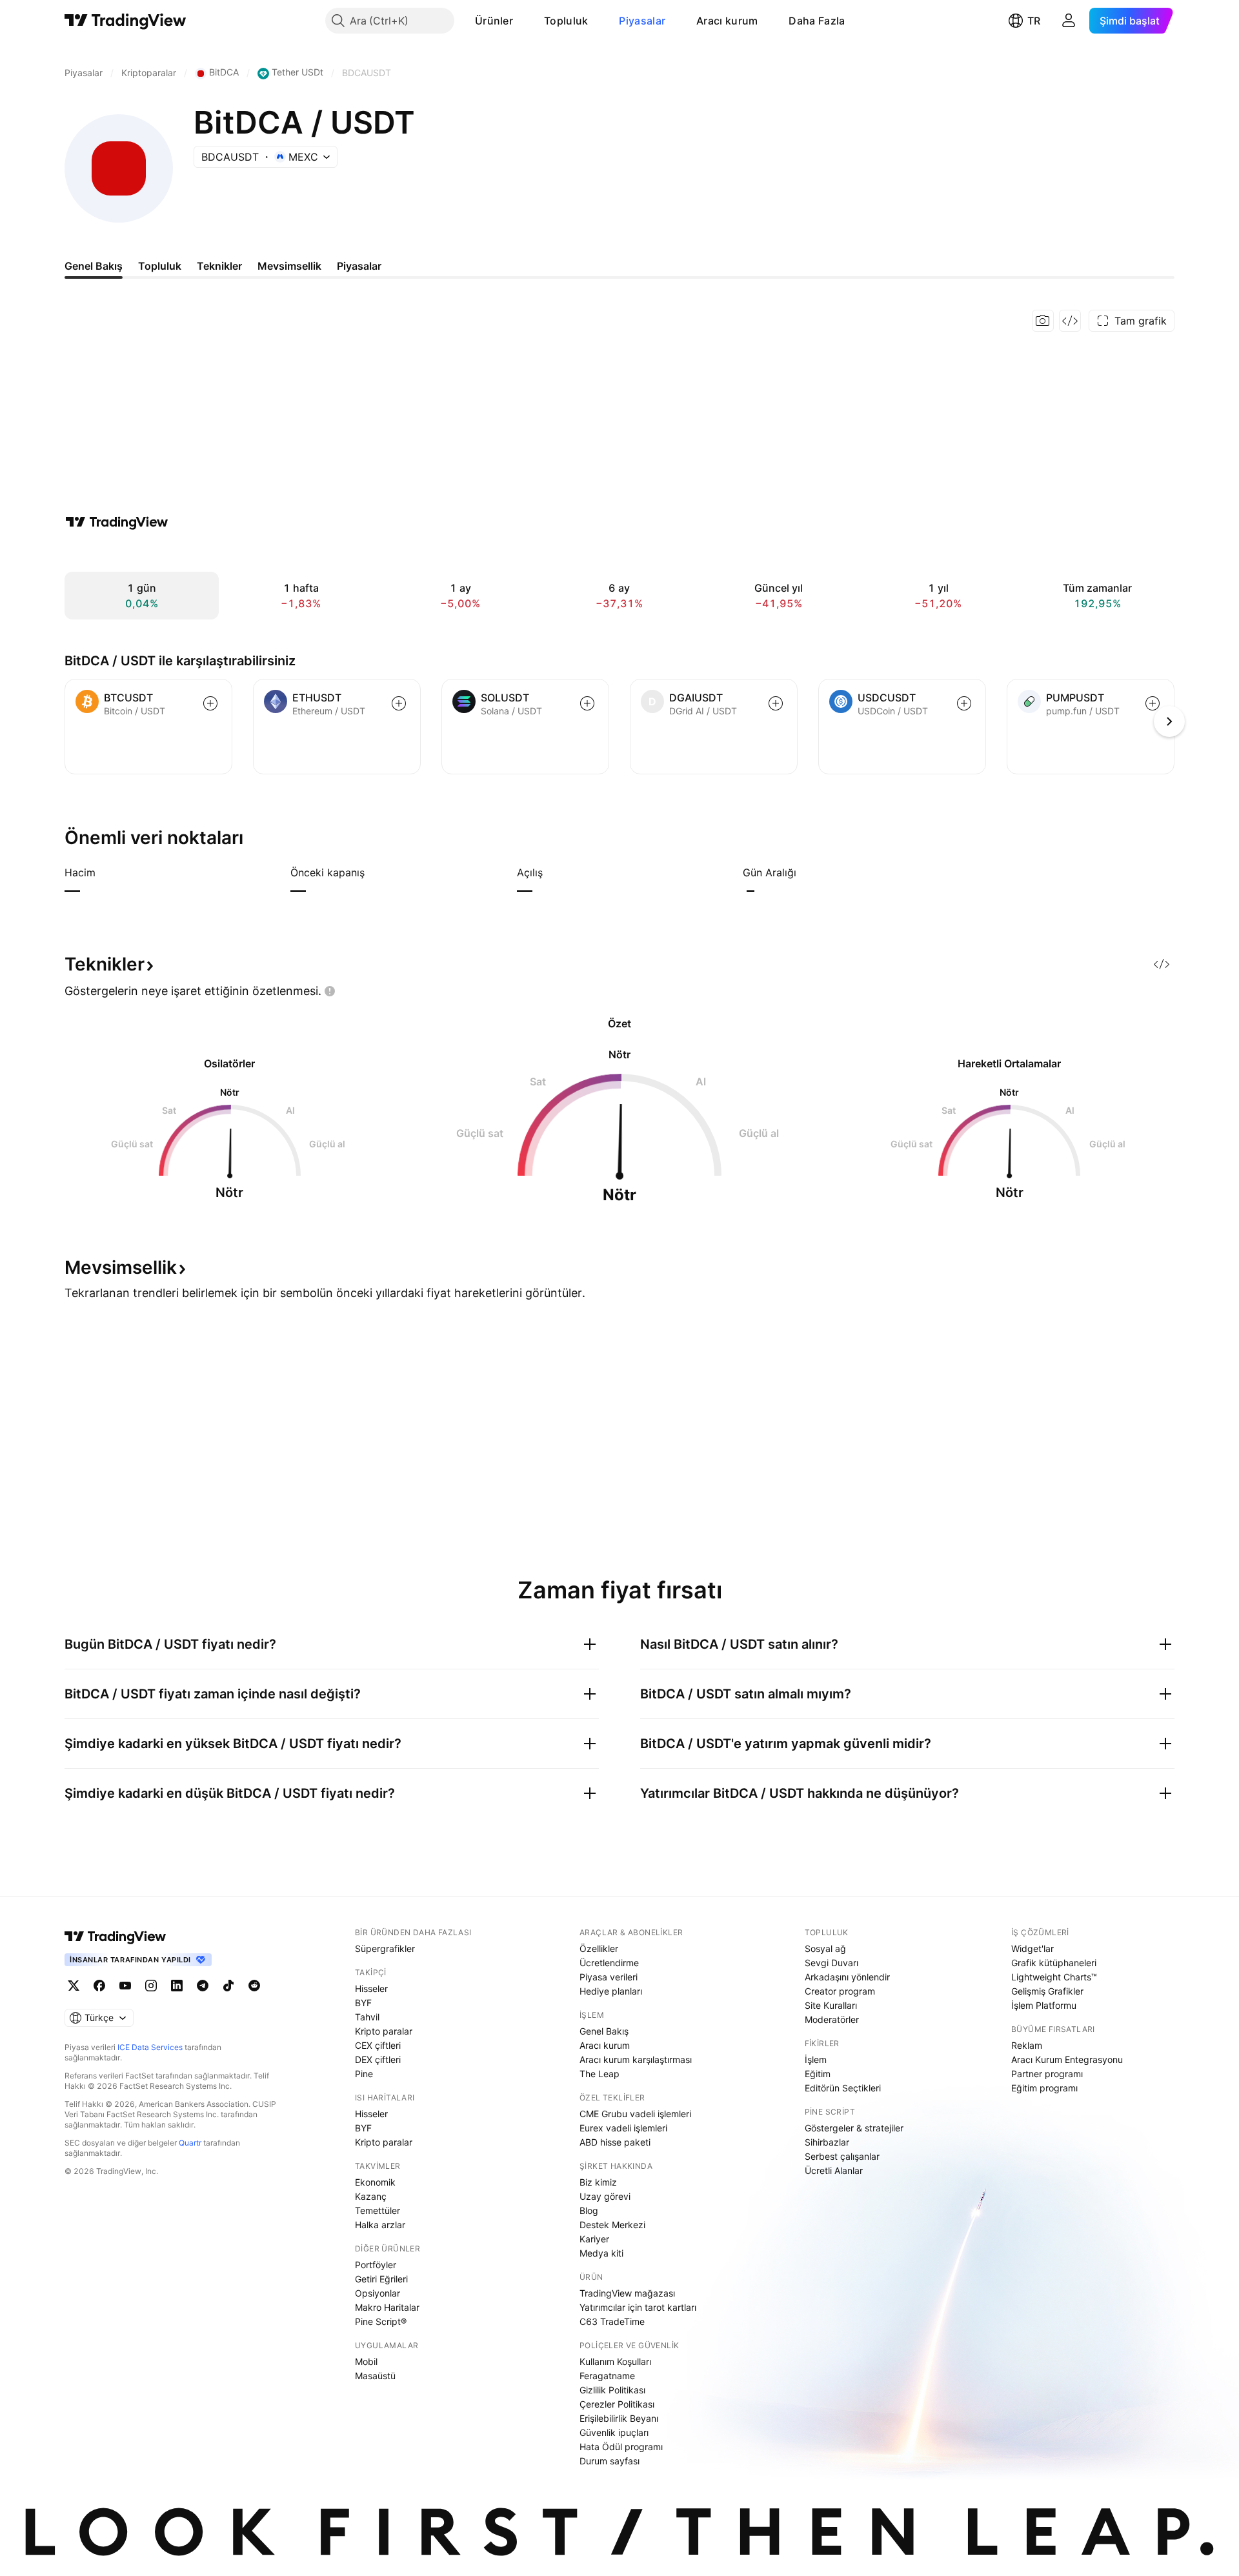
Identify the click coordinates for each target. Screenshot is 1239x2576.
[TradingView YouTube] (125, 1986)
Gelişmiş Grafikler (1047, 1991)
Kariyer (594, 2239)
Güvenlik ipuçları (614, 2432)
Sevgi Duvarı (831, 1963)
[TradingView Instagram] (151, 1986)
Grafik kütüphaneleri (1054, 1963)
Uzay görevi (605, 2196)
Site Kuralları (831, 2005)
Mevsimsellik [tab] (289, 266)
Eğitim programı (1044, 2088)
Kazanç (371, 2196)
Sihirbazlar (827, 2142)
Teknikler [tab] (219, 266)
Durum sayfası (609, 2461)
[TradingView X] (74, 1986)
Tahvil (367, 2017)
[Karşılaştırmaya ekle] (210, 703)
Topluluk (566, 21)
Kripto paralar (384, 2031)
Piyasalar (642, 21)
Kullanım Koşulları (615, 2361)
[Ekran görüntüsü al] (1043, 321)
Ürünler (494, 21)
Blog (589, 2210)
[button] (523, 21)
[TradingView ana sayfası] (126, 21)
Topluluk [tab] (160, 266)
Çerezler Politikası (617, 2404)
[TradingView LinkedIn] (177, 1986)
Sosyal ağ (825, 1948)
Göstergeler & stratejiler (854, 2128)
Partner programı (1047, 2074)
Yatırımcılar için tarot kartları (638, 2307)
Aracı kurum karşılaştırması (636, 2059)
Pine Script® (381, 2321)
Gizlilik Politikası (612, 2390)
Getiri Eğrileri (381, 2279)
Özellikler (599, 1948)
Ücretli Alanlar (834, 2170)
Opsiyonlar (378, 2293)
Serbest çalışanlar (842, 2156)
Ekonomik (375, 2182)
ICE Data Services (150, 2047)
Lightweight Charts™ (1054, 1977)
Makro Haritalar (387, 2307)
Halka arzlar (380, 2225)
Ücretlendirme (609, 1963)
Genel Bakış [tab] (94, 266)
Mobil (366, 2361)
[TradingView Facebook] (99, 1986)
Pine (364, 2074)
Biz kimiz (598, 2182)
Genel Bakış (604, 2031)
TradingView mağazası (627, 2293)
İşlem (816, 2059)
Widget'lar (1032, 1948)
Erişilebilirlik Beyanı (619, 2418)
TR (1034, 21)
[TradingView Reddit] (254, 1986)
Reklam (1027, 2045)
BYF (363, 2003)
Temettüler (378, 2210)
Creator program (840, 1991)
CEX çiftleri (378, 2045)
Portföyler (376, 2265)
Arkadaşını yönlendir (847, 1977)
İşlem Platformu (1044, 2005)
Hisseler (371, 1988)
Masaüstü (375, 2376)
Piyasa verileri (609, 1977)
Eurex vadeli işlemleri (623, 2128)
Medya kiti (601, 2253)
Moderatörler (832, 2019)
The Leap (599, 2074)
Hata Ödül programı (621, 2447)
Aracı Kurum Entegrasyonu (1067, 2059)
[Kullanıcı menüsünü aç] (1069, 21)
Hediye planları (611, 1991)
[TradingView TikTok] (228, 1986)
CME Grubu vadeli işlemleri (635, 2114)
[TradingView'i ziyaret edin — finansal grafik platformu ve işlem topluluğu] (117, 522)
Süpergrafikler (385, 1948)
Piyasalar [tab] (359, 266)
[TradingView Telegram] (203, 1986)
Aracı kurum (727, 21)
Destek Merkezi (612, 2225)
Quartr (190, 2143)
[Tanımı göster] (104, 872)
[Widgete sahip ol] (1070, 321)
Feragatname (607, 2376)
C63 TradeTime (612, 2321)
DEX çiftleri (378, 2059)
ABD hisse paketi (615, 2142)
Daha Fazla (817, 21)
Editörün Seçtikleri (843, 2088)
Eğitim (818, 2074)
